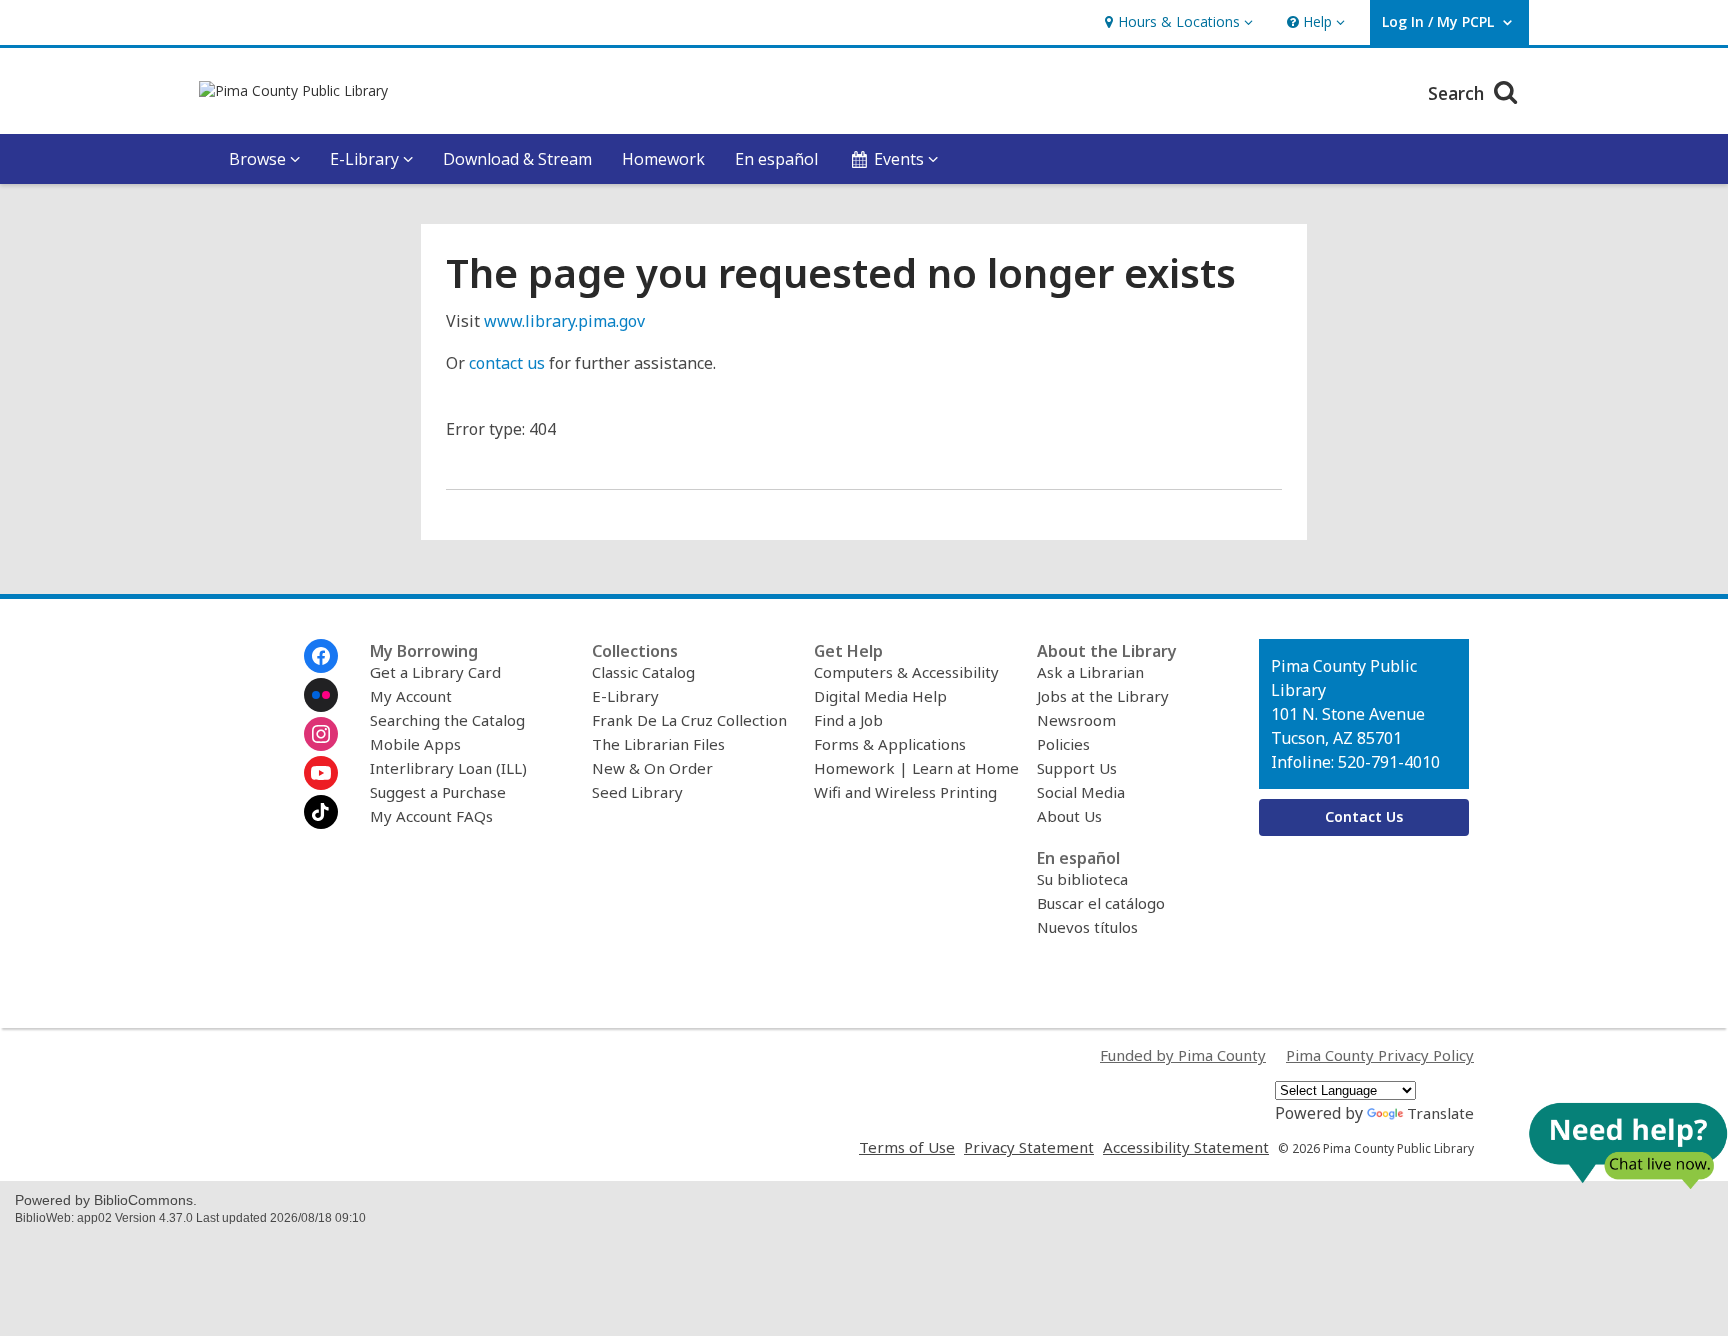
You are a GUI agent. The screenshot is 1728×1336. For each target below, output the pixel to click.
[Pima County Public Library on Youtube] (321, 773)
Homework (663, 159)
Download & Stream (517, 159)
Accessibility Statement (1186, 1147)
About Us (1069, 816)
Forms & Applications (890, 744)
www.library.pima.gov (564, 321)
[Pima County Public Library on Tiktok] (321, 812)
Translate (1440, 1113)
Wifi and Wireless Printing (905, 792)
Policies (1063, 744)
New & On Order (652, 768)
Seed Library (637, 792)
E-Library (625, 696)
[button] (1176, 22)
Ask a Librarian (1090, 672)
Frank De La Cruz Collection (689, 720)
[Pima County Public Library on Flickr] (321, 695)
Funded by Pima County (1183, 1055)
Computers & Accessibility (906, 672)
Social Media (1081, 792)
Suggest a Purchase (438, 792)
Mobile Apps (415, 744)
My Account (411, 696)
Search (1458, 93)
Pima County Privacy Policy (1380, 1055)
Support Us (1077, 768)
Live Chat (1628, 1145)
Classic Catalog (643, 672)
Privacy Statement (1029, 1147)
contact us (507, 363)
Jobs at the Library (1103, 696)
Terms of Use (907, 1147)
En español (776, 159)
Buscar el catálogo (1101, 903)
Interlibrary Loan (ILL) (448, 768)
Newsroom (1076, 720)
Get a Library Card (435, 672)
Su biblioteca (1082, 879)
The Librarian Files (658, 744)
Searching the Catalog (447, 720)
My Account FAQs (431, 816)
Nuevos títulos (1087, 927)
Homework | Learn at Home (916, 768)
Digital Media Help (880, 696)
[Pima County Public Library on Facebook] (321, 656)
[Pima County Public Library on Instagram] (321, 734)
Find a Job (848, 720)
